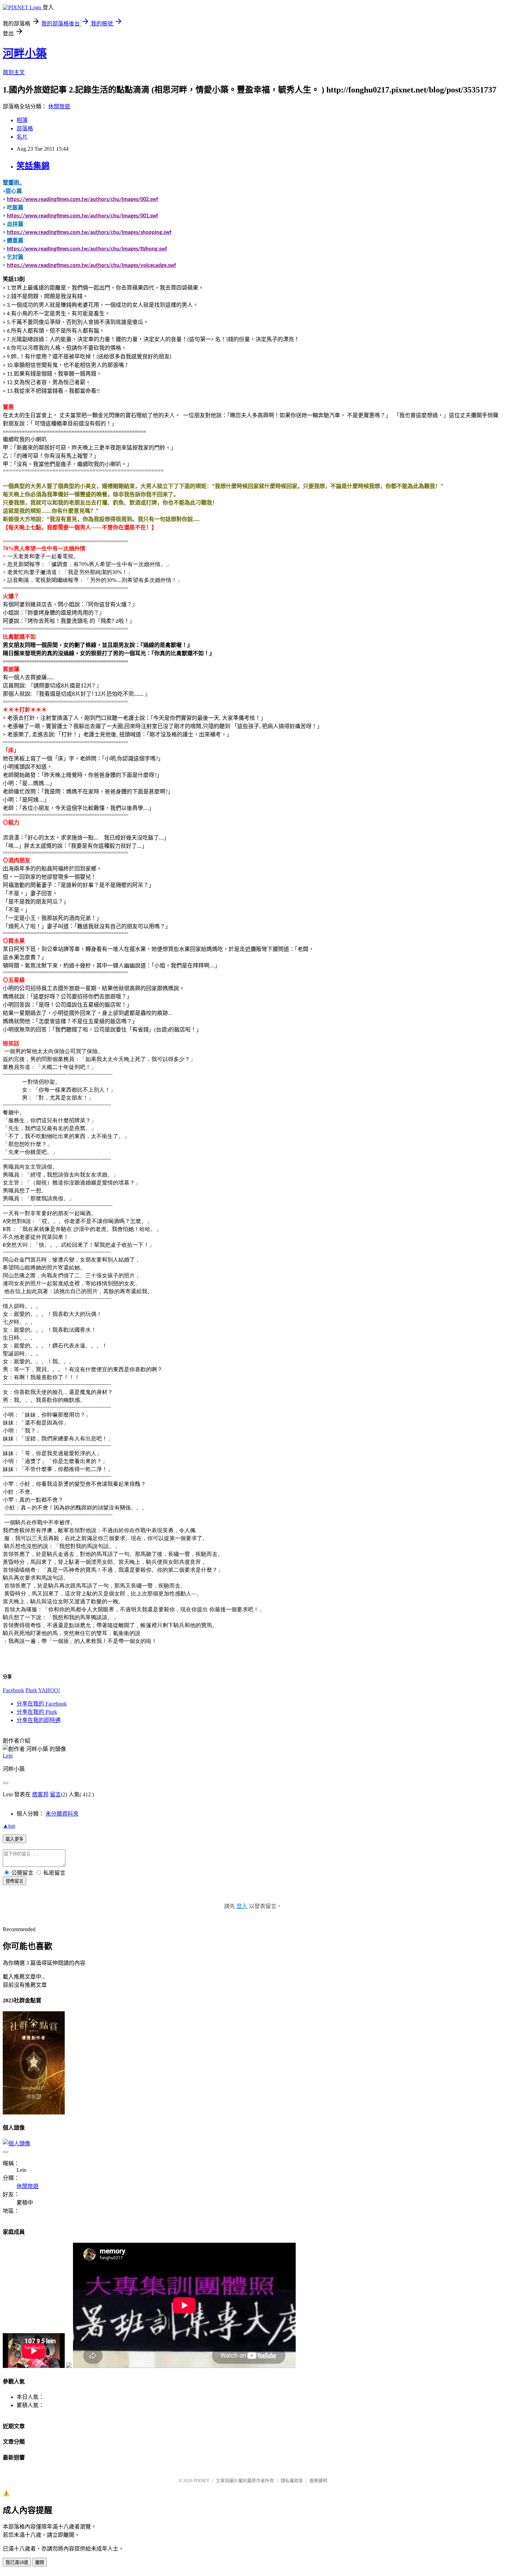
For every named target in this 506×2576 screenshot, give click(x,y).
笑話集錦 (33, 166)
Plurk (31, 1690)
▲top (9, 1826)
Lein (8, 1756)
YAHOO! (49, 1690)
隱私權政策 (292, 2481)
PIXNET (202, 2481)
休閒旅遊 (59, 106)
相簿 (22, 120)
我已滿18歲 (17, 2562)
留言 (55, 1794)
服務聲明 (318, 2481)
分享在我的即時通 (39, 1720)
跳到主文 (14, 72)
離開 (40, 2562)
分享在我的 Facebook (42, 1704)
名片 (22, 137)
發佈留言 (14, 1881)
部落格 (25, 128)
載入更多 (14, 1839)
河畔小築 (25, 53)
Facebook (13, 1690)
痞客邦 (40, 1794)
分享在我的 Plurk (37, 1712)
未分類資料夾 (62, 1814)
